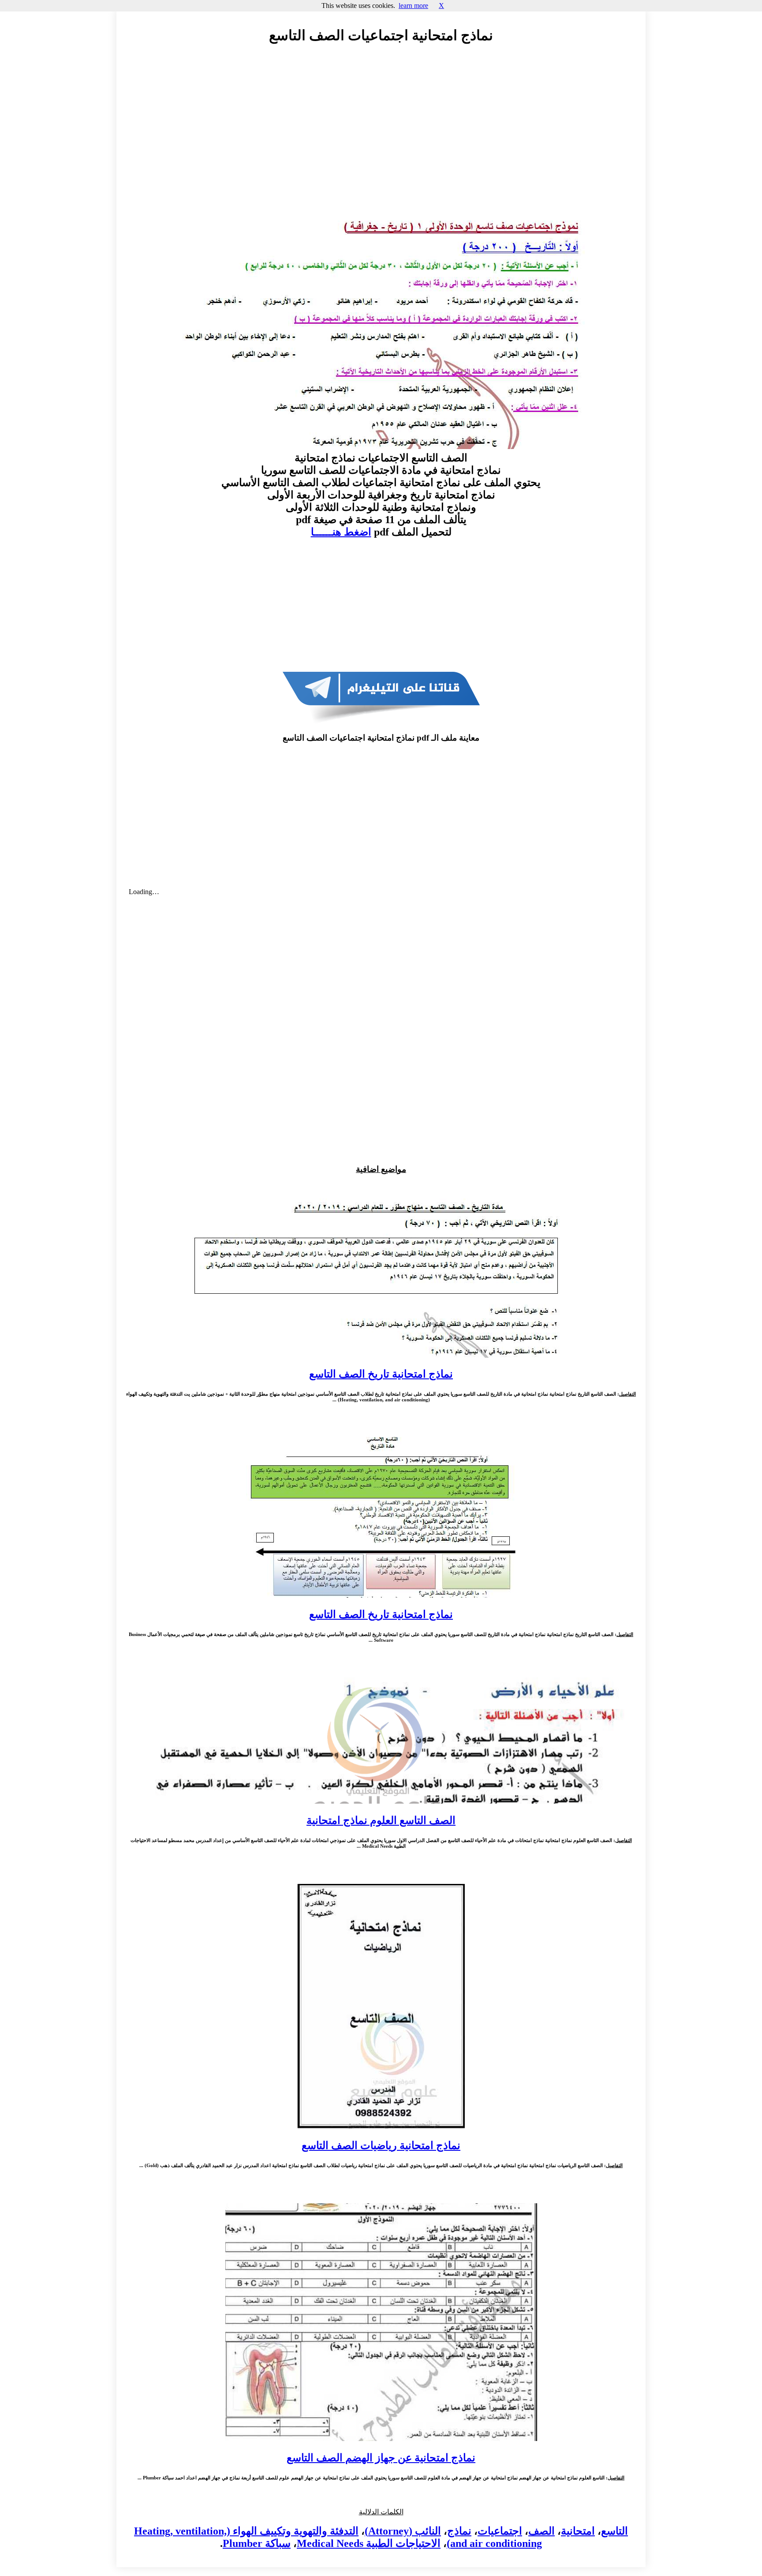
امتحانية (578, 2531)
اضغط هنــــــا (341, 532)
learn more (413, 6)
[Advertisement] (381, 131)
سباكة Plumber (257, 2543)
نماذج (459, 2531)
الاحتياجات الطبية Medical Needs (369, 2543)
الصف (542, 2531)
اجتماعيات (500, 2531)
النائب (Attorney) (403, 2531)
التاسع (614, 2531)
